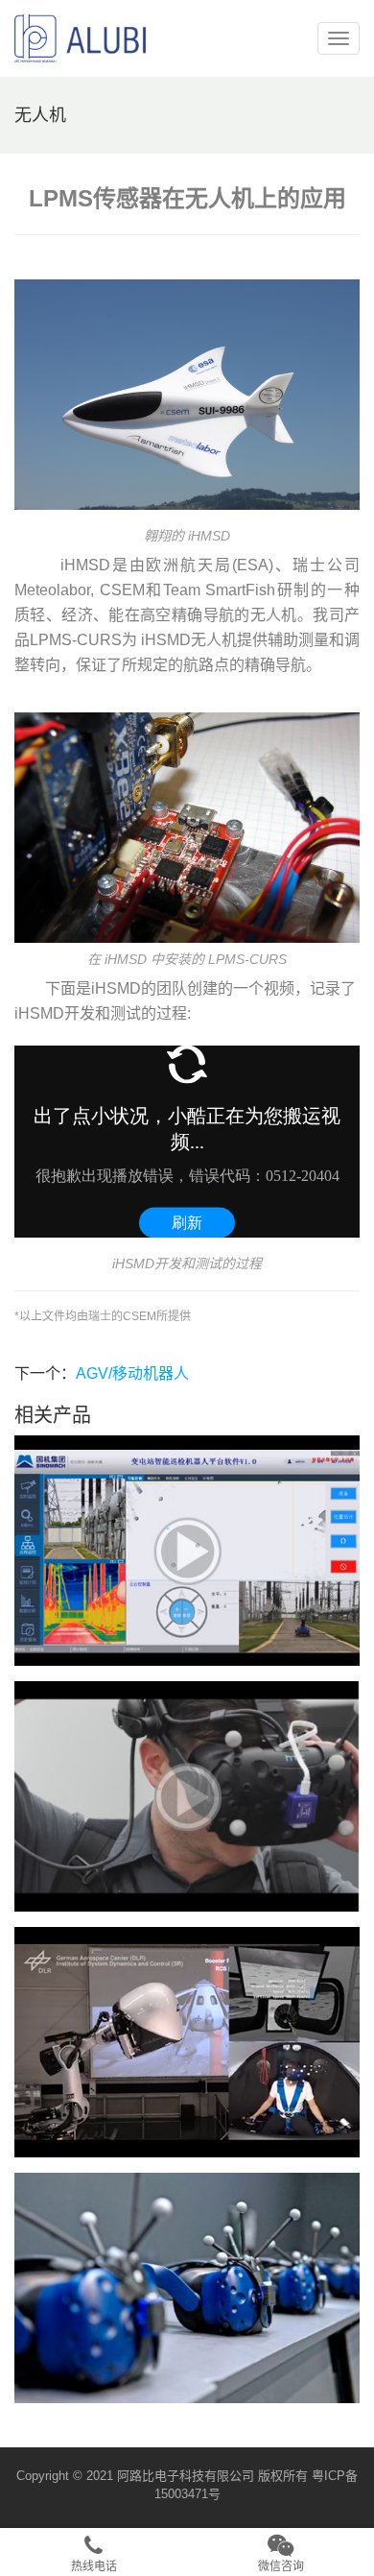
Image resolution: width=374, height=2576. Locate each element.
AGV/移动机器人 (132, 1373)
